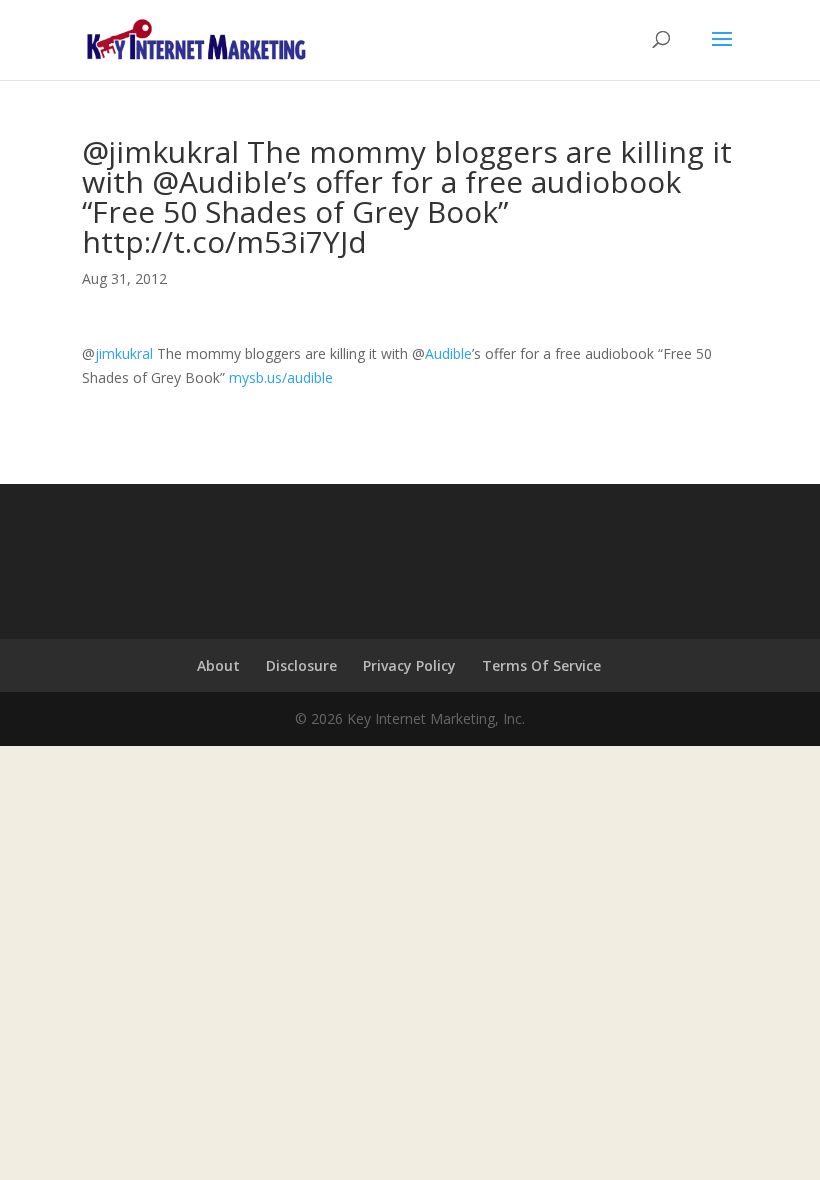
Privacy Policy (409, 665)
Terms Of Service (541, 665)
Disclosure (301, 665)
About (218, 665)
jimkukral (124, 353)
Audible (448, 353)
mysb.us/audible (281, 377)
